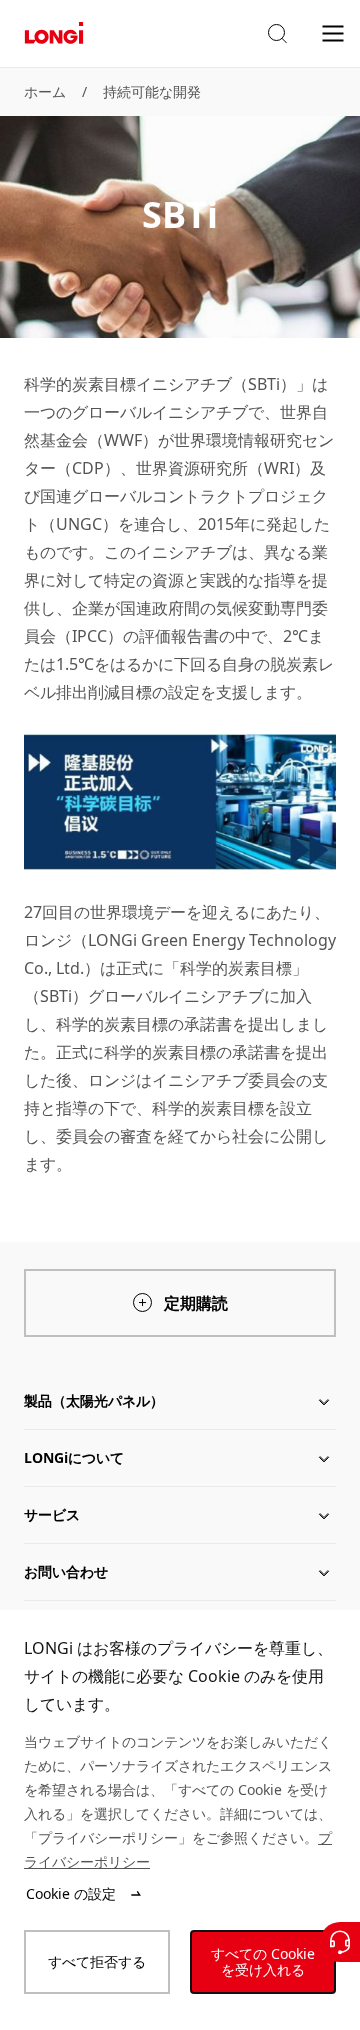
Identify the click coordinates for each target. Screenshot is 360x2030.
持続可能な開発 (152, 91)
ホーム (45, 91)
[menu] (333, 32)
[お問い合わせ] (340, 1942)
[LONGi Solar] (54, 33)
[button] (277, 34)
